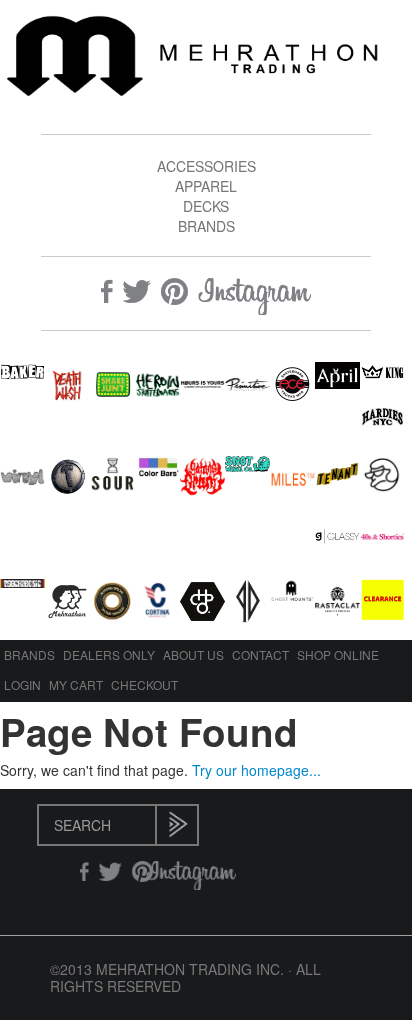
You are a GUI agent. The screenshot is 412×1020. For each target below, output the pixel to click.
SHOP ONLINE (338, 654)
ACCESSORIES (206, 166)
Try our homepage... (256, 770)
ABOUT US (193, 654)
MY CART (76, 684)
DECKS (206, 206)
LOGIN (22, 684)
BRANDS (206, 226)
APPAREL (206, 186)
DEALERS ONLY (109, 654)
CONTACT (260, 654)
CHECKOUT (144, 684)
